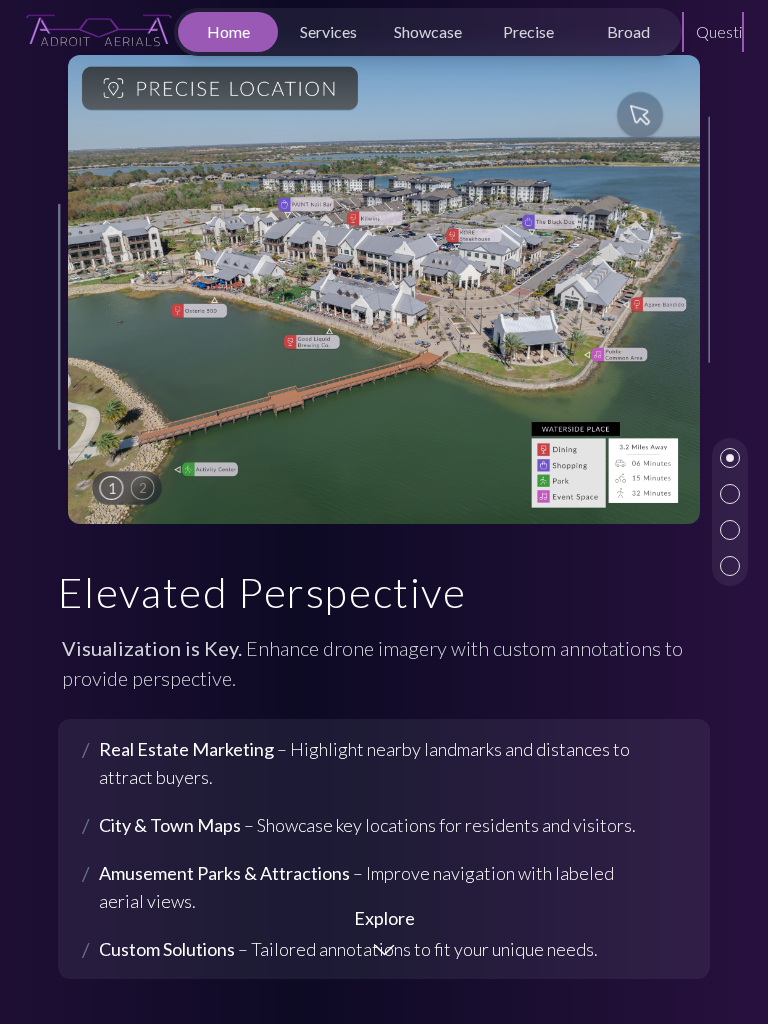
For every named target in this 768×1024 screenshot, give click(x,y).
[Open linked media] (384, 289)
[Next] (666, 289)
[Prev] (102, 289)
